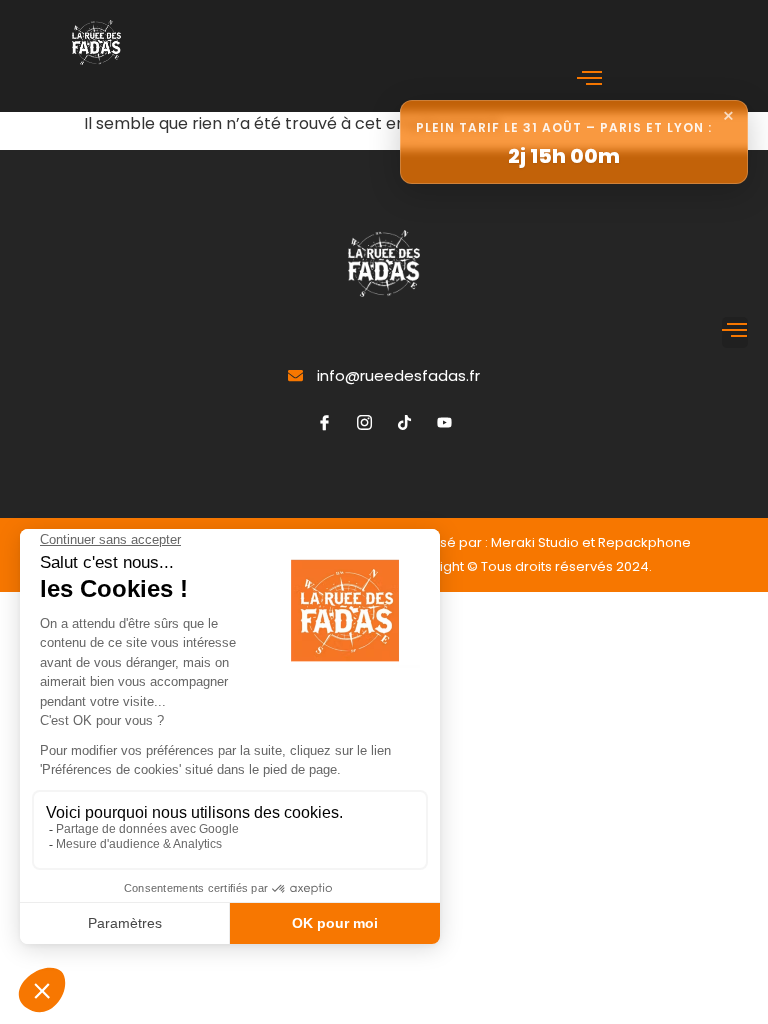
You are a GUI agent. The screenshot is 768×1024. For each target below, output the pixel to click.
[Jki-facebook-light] (324, 423)
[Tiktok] (404, 423)
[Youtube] (444, 423)
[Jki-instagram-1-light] (364, 423)
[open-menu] (590, 80)
